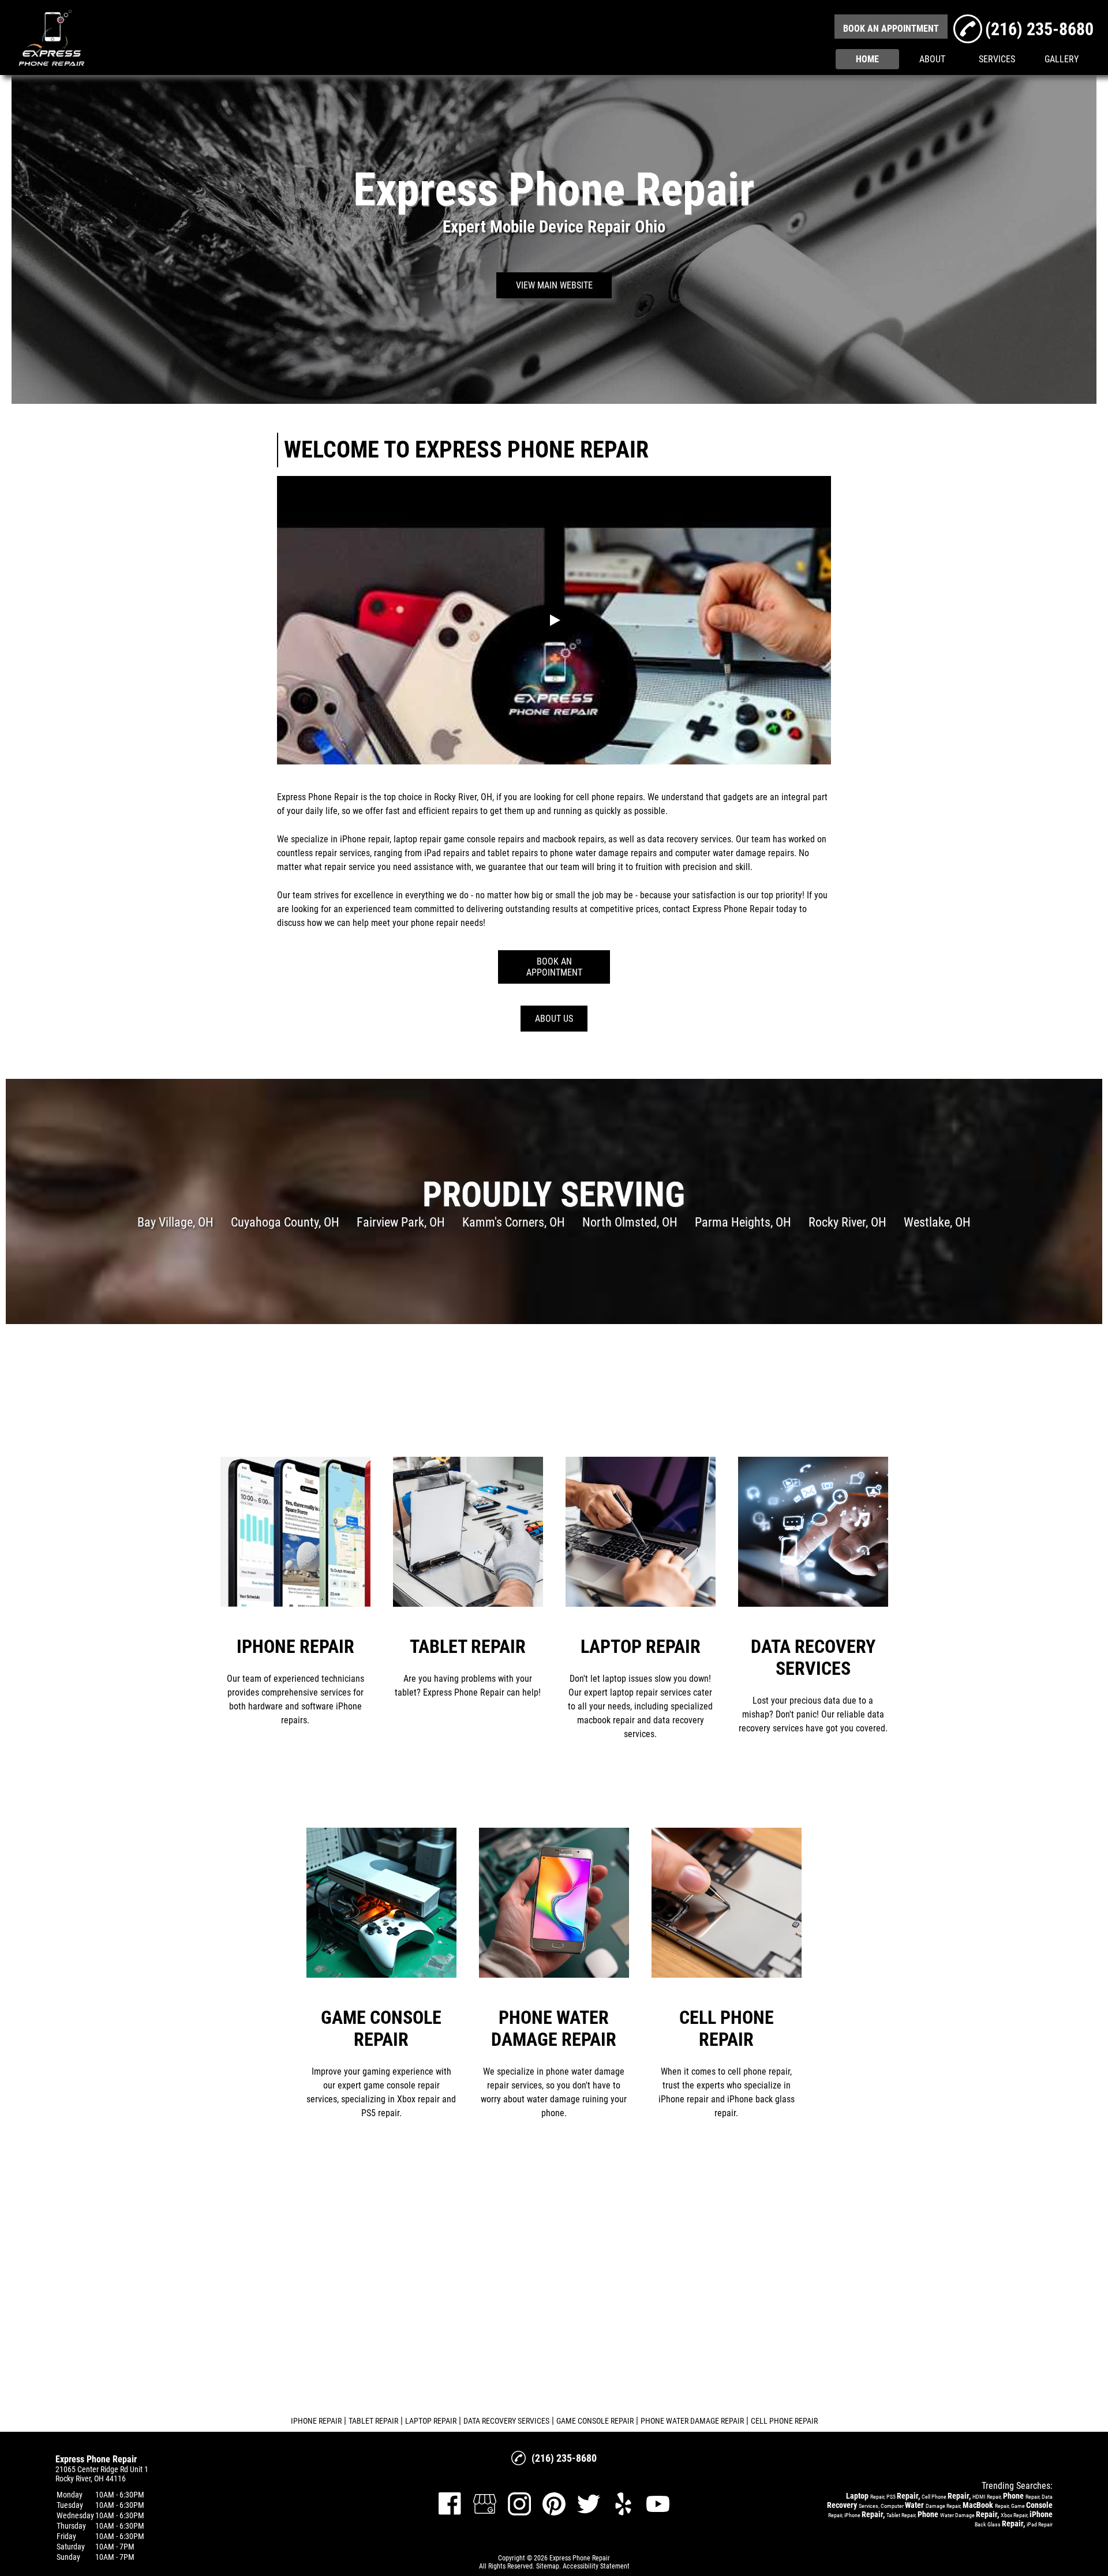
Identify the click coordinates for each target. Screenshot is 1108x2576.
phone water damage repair (601, 853)
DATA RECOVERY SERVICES (506, 2421)
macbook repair (571, 839)
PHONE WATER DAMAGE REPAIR (692, 2421)
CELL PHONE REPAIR (784, 2421)
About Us (554, 1019)
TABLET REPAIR (373, 2421)
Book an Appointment (554, 967)
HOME (867, 59)
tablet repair (511, 853)
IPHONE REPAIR (316, 2421)
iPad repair (445, 853)
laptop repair (418, 839)
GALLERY (1062, 59)
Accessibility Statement (596, 2566)
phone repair (435, 923)
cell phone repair (607, 797)
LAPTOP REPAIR (431, 2421)
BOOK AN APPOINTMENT (891, 29)
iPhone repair (365, 839)
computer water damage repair (733, 853)
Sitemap (548, 2566)
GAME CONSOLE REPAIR (595, 2421)
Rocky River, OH (463, 797)
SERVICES (997, 59)
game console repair (482, 839)
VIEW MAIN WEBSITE (554, 285)
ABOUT (932, 59)
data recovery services (689, 839)
